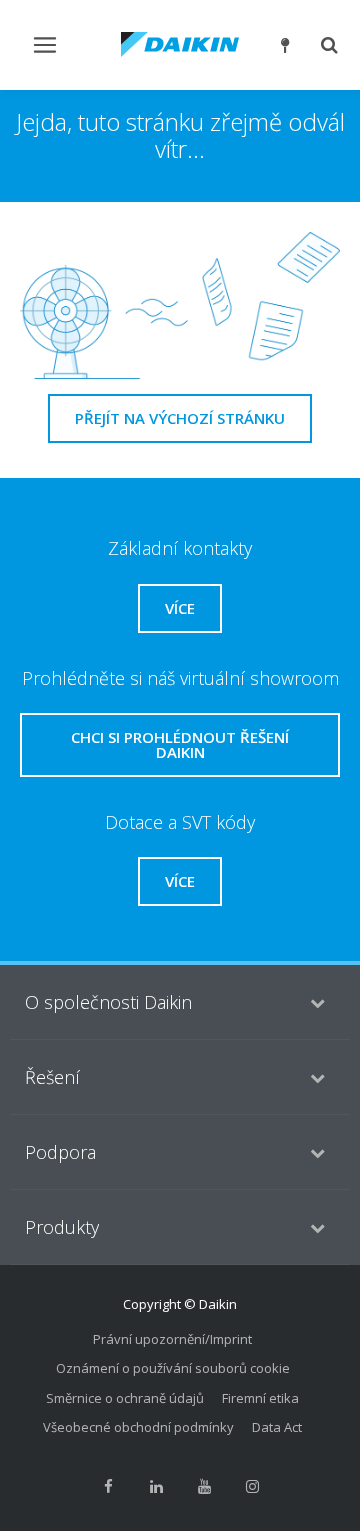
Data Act (277, 1427)
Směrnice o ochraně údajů (125, 1398)
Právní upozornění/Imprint (172, 1339)
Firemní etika (260, 1398)
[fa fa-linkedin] (156, 1487)
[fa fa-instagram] (252, 1487)
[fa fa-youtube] (204, 1487)
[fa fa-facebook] (108, 1487)
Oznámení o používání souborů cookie (173, 1368)
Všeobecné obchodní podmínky (138, 1427)
